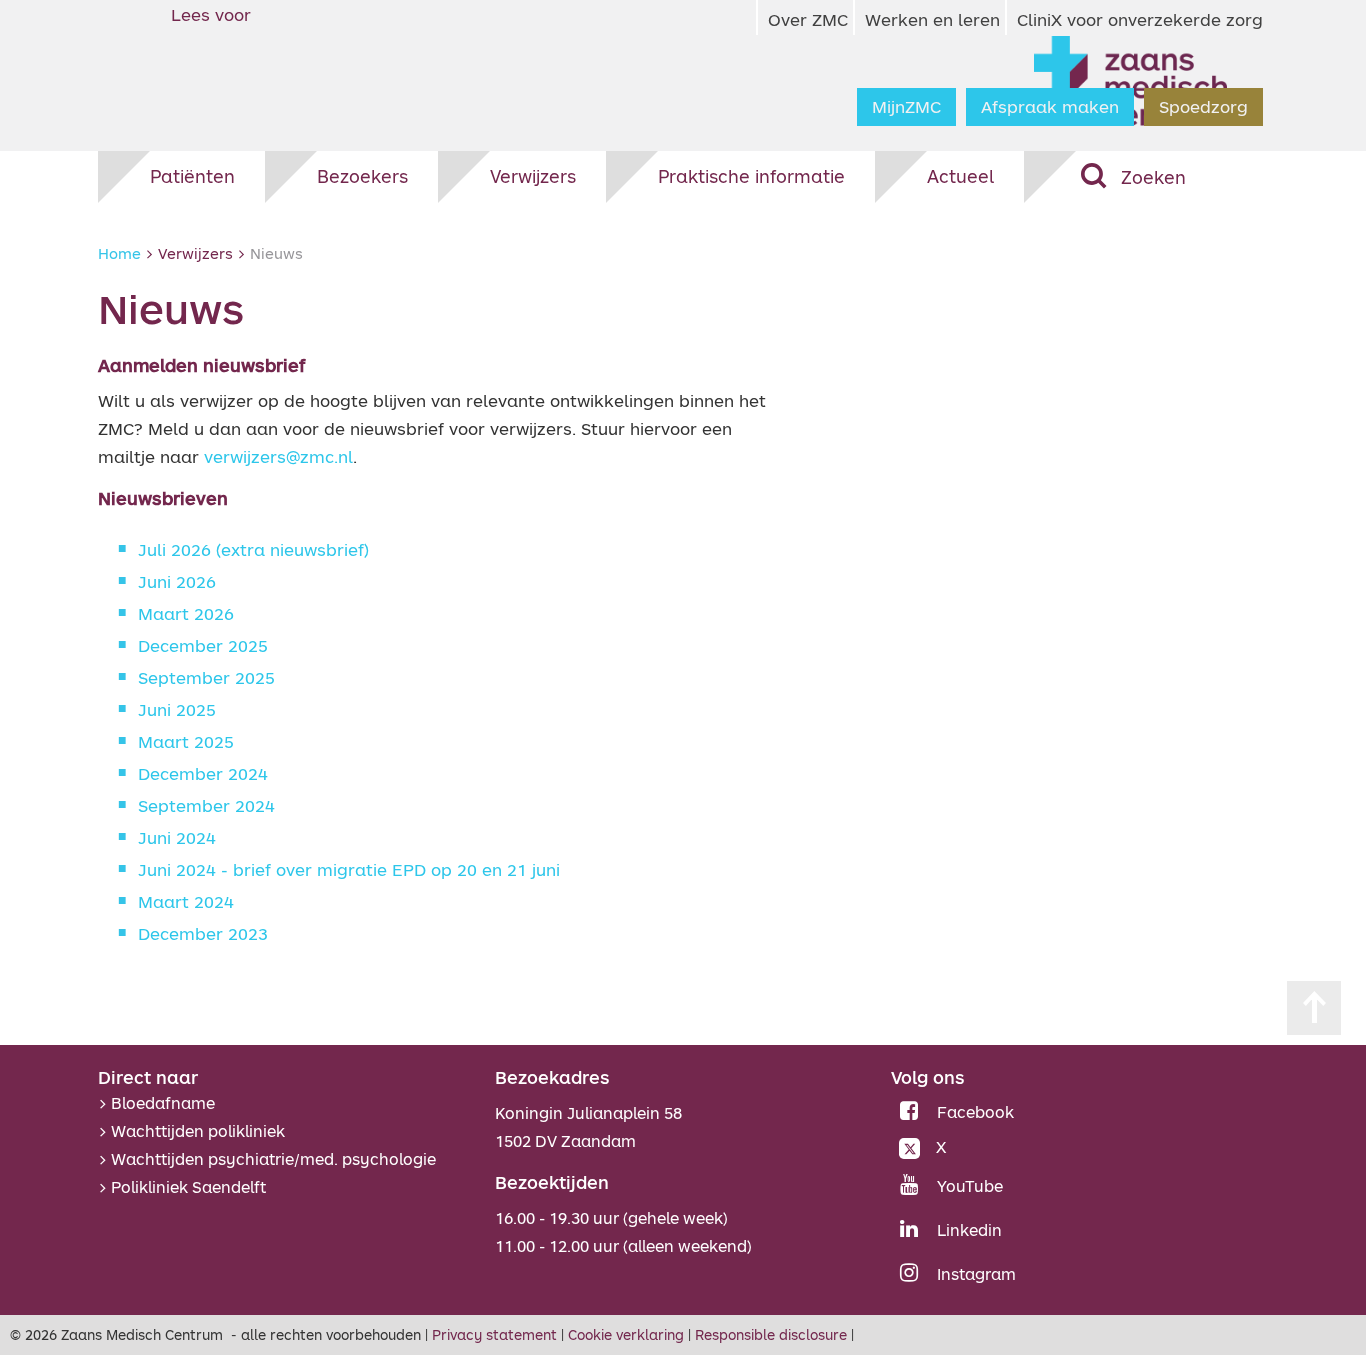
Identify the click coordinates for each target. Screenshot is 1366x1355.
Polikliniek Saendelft (188, 1187)
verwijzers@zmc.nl (278, 456)
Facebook (975, 1112)
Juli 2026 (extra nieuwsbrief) (253, 549)
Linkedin (969, 1230)
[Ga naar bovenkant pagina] (1314, 1008)
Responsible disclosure (771, 1334)
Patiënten (192, 176)
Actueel (960, 176)
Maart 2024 (186, 901)
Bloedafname (163, 1103)
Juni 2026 (177, 581)
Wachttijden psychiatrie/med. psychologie (273, 1159)
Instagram (976, 1274)
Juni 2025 (177, 709)
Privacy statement (494, 1334)
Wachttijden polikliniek (198, 1131)
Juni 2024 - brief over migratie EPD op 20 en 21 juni (349, 869)
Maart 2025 (186, 741)
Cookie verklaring (626, 1334)
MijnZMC (906, 106)
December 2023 (203, 933)
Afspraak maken (1050, 106)
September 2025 (206, 677)
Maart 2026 (186, 613)
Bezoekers (362, 176)
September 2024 (206, 805)
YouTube (970, 1186)
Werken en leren (932, 19)
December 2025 (203, 645)
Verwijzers (533, 176)
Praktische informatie (751, 176)
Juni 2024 (177, 837)
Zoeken (1153, 177)
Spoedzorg (1203, 106)
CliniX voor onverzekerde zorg (1140, 19)
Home (119, 253)
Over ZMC (808, 19)
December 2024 (203, 773)
